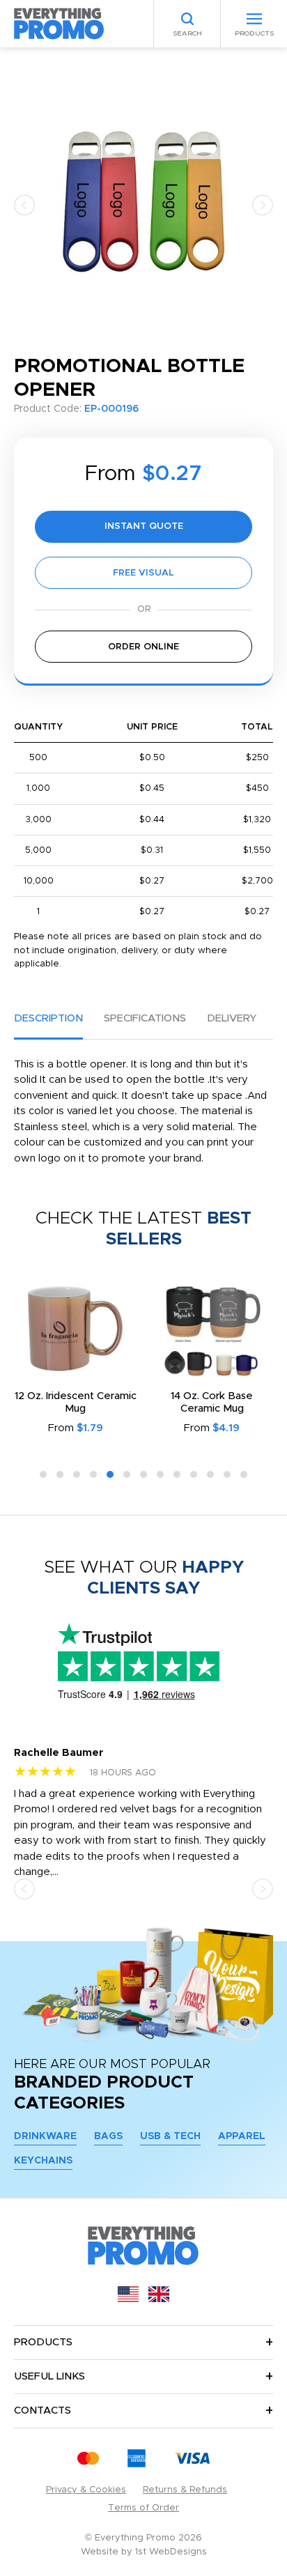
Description (48, 1018)
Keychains (43, 2161)
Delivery (232, 1018)
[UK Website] (159, 2299)
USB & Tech (170, 2136)
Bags (108, 2136)
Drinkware (45, 2136)
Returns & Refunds (185, 2490)
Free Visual (143, 573)
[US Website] (128, 2299)
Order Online (143, 647)
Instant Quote (144, 526)
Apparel (242, 2136)
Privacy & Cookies (86, 2490)
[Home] (59, 23)
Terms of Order (143, 2508)
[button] (24, 205)
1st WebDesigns (171, 2552)
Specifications (145, 1018)
